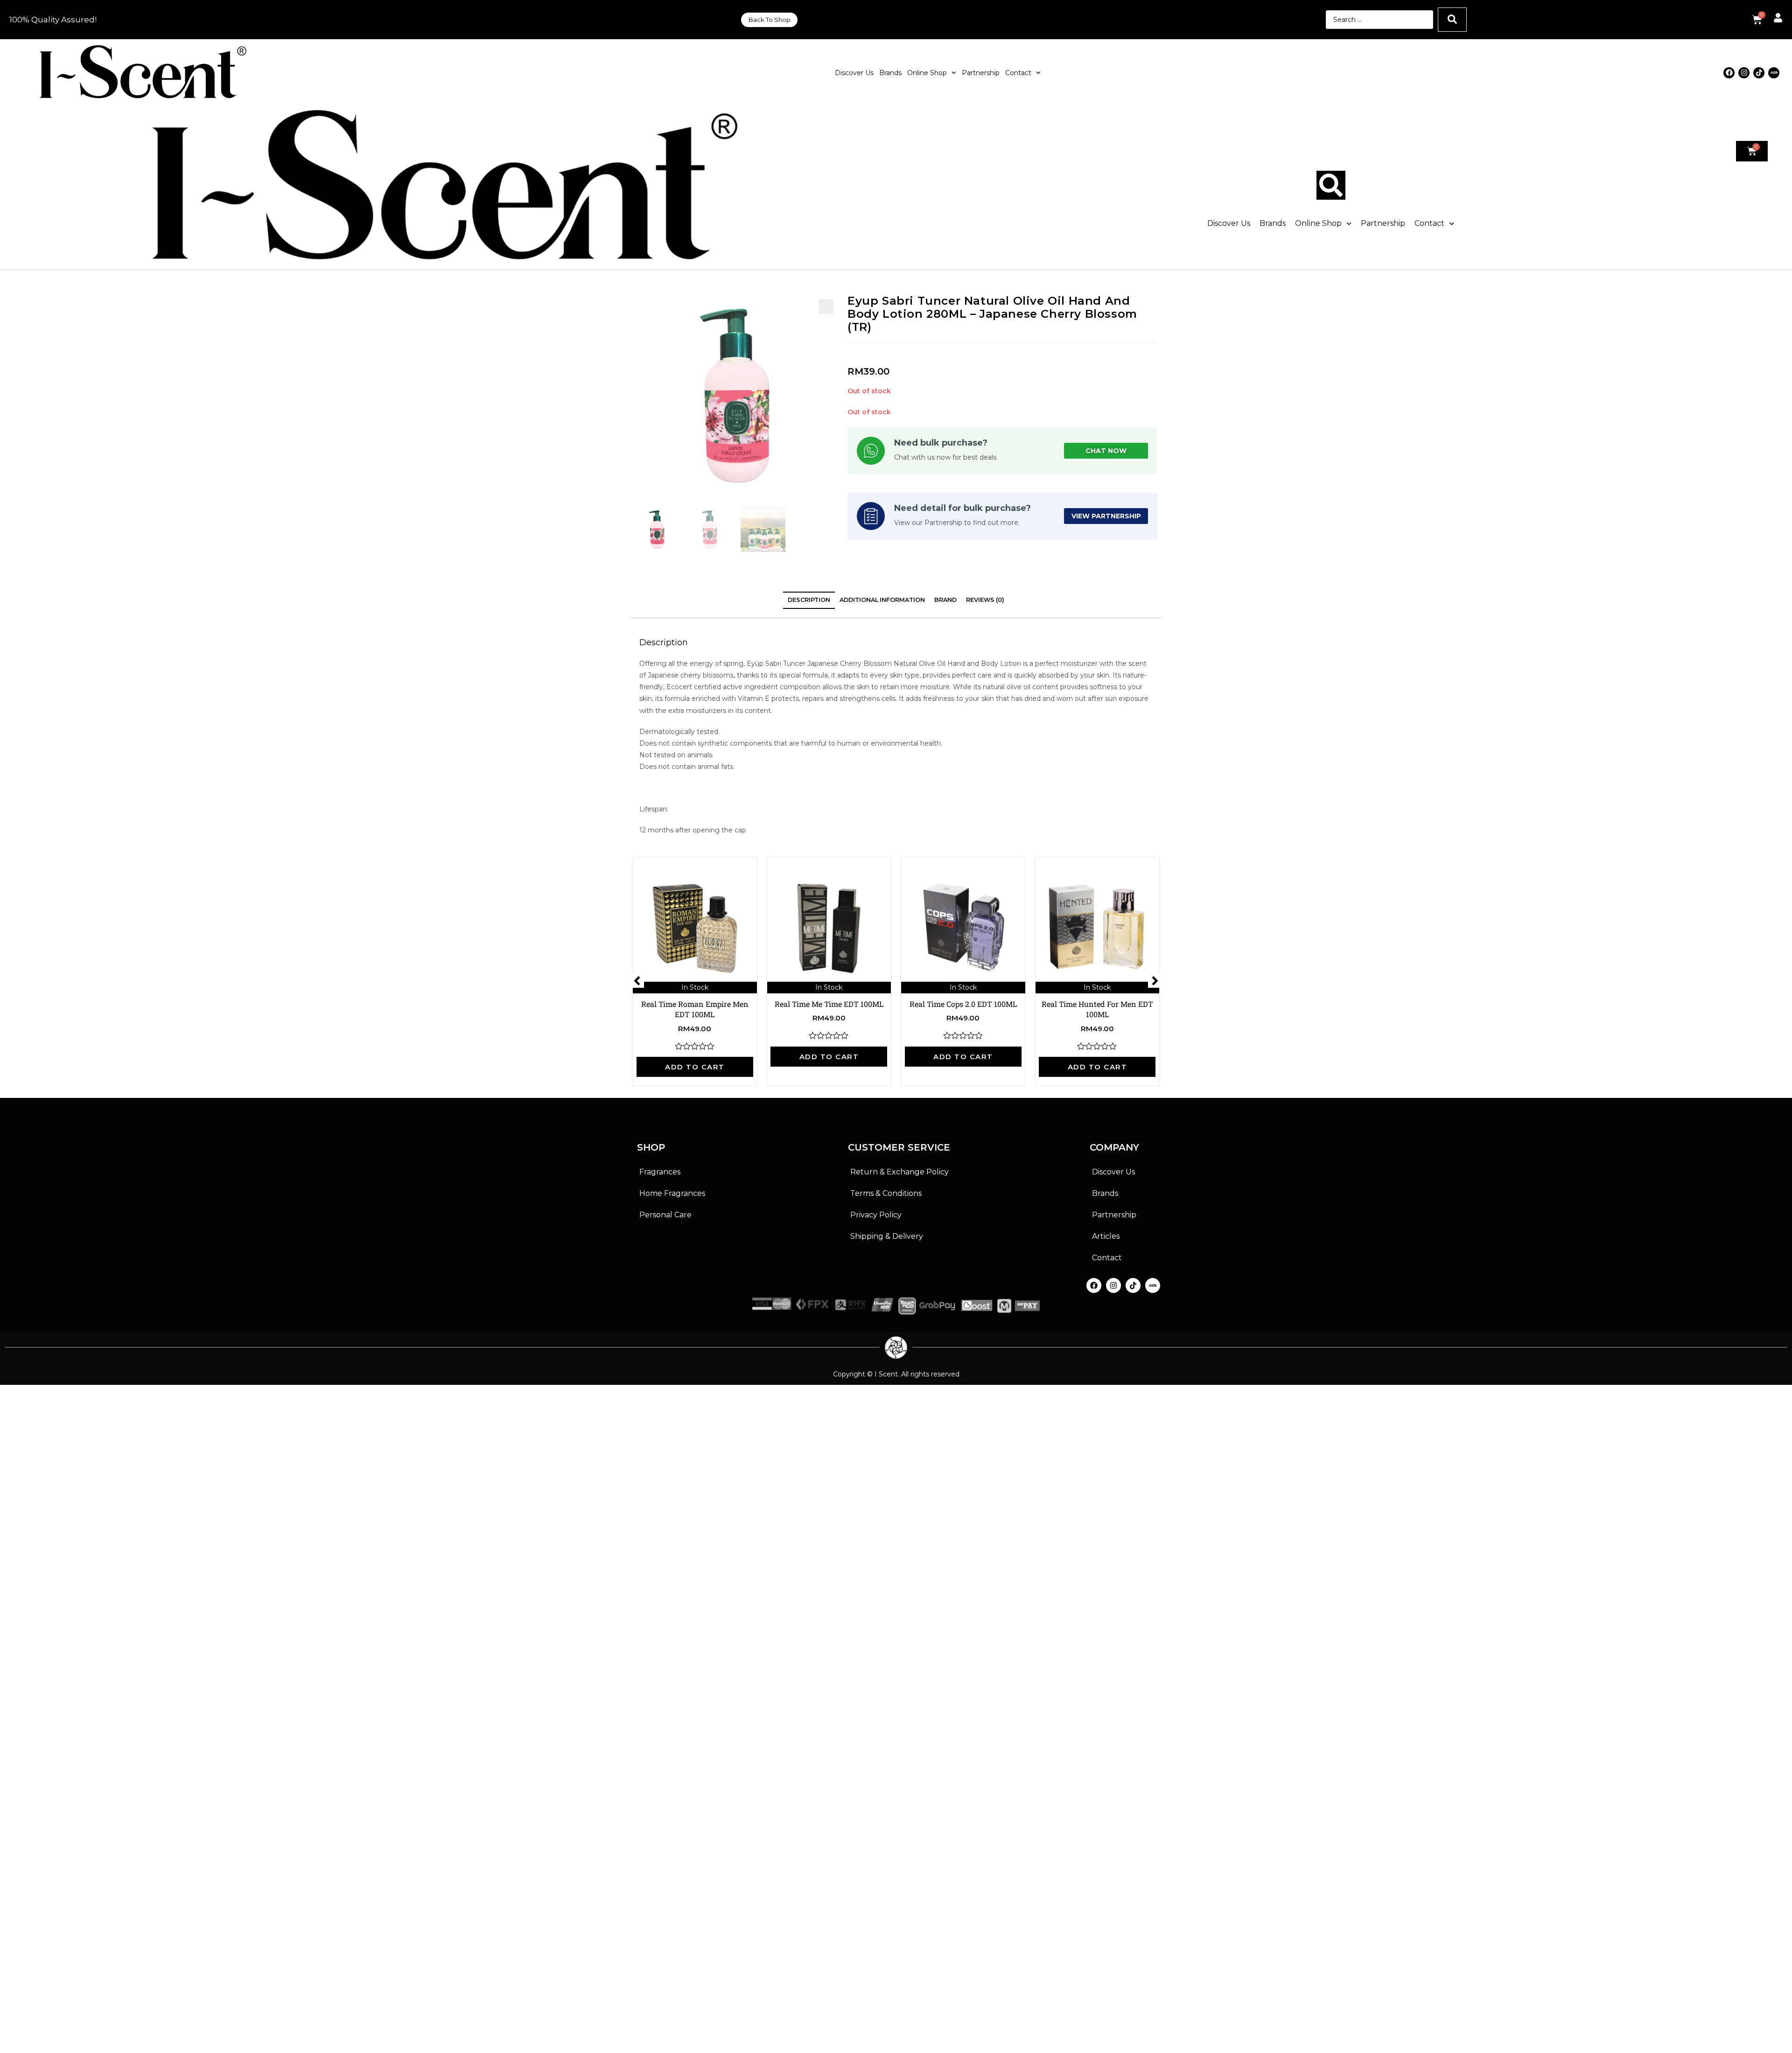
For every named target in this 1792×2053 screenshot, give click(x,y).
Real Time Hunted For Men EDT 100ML (1097, 1009)
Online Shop (927, 73)
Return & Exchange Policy (899, 1172)
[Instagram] (1744, 73)
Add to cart (695, 1067)
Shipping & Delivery (887, 1236)
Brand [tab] (945, 600)
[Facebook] (1729, 73)
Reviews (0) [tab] (985, 600)
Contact (1018, 73)
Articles (1106, 1236)
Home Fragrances (672, 1193)
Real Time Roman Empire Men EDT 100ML (695, 1009)
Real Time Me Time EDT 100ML (829, 1004)
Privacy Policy (876, 1215)
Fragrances (660, 1172)
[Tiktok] (1759, 73)
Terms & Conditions (886, 1193)
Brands (890, 73)
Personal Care (665, 1215)
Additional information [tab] (882, 600)
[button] (826, 307)
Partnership (981, 73)
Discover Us (854, 73)
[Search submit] (1452, 20)
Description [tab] (809, 600)
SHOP (651, 1147)
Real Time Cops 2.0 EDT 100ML (963, 1004)
